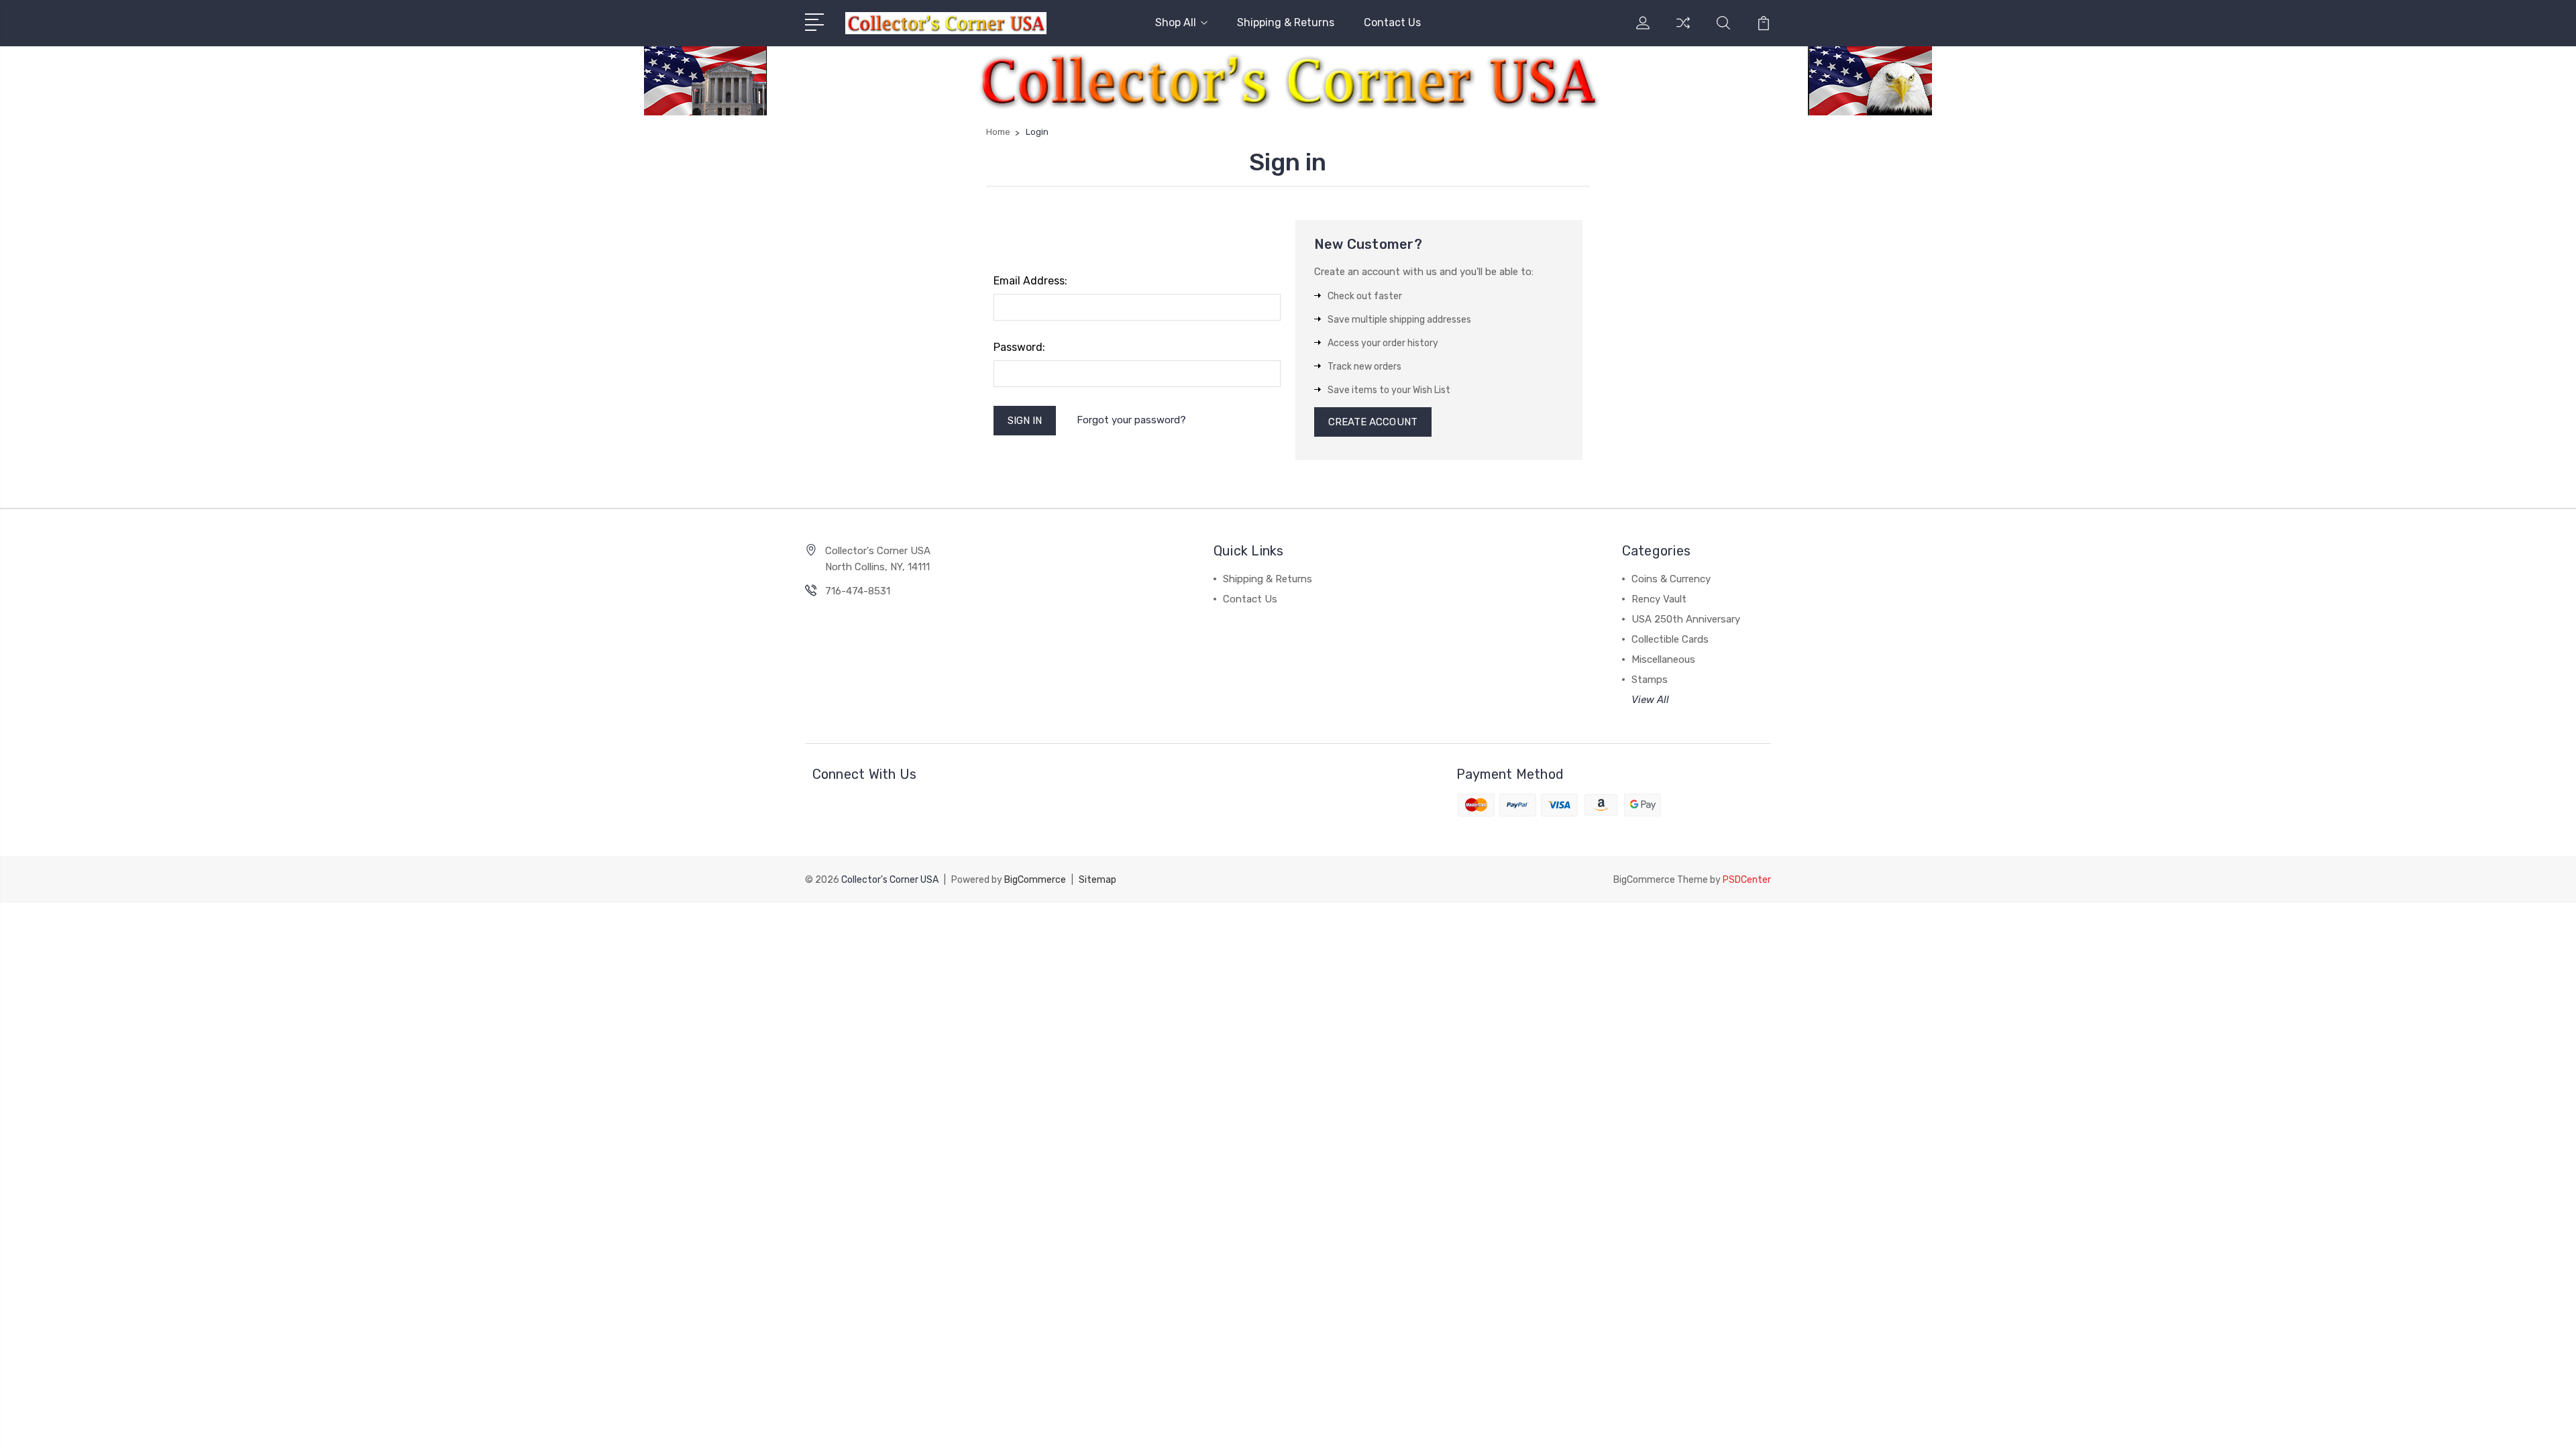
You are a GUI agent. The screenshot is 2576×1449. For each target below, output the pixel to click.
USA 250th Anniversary (1686, 619)
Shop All (1176, 22)
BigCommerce (1035, 880)
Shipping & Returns (1286, 22)
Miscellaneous (1663, 659)
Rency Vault (1659, 599)
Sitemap (1097, 880)
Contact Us (1392, 22)
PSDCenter (1747, 880)
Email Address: (1030, 281)
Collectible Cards (1670, 639)
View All (1650, 700)
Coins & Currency (1671, 579)
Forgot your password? (1131, 420)
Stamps (1650, 680)
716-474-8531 (858, 591)
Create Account (1373, 422)
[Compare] (1683, 31)
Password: (1019, 347)
